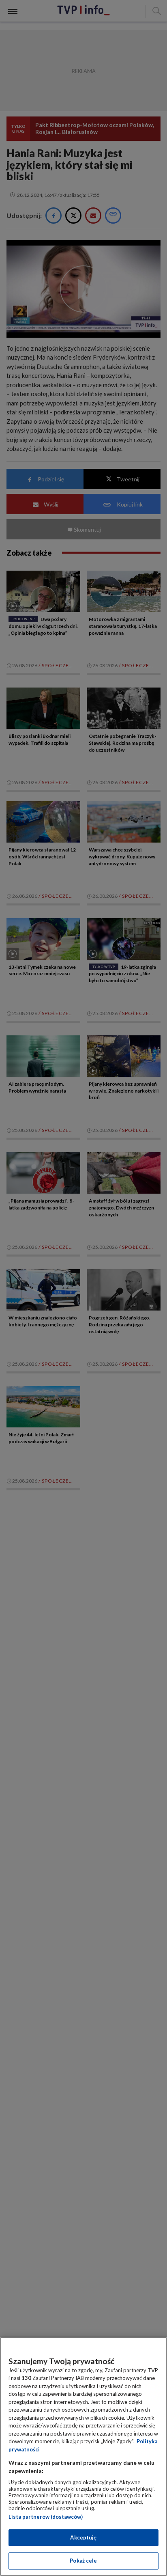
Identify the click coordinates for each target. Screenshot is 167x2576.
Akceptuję (83, 2537)
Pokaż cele (83, 2561)
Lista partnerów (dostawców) (46, 2517)
